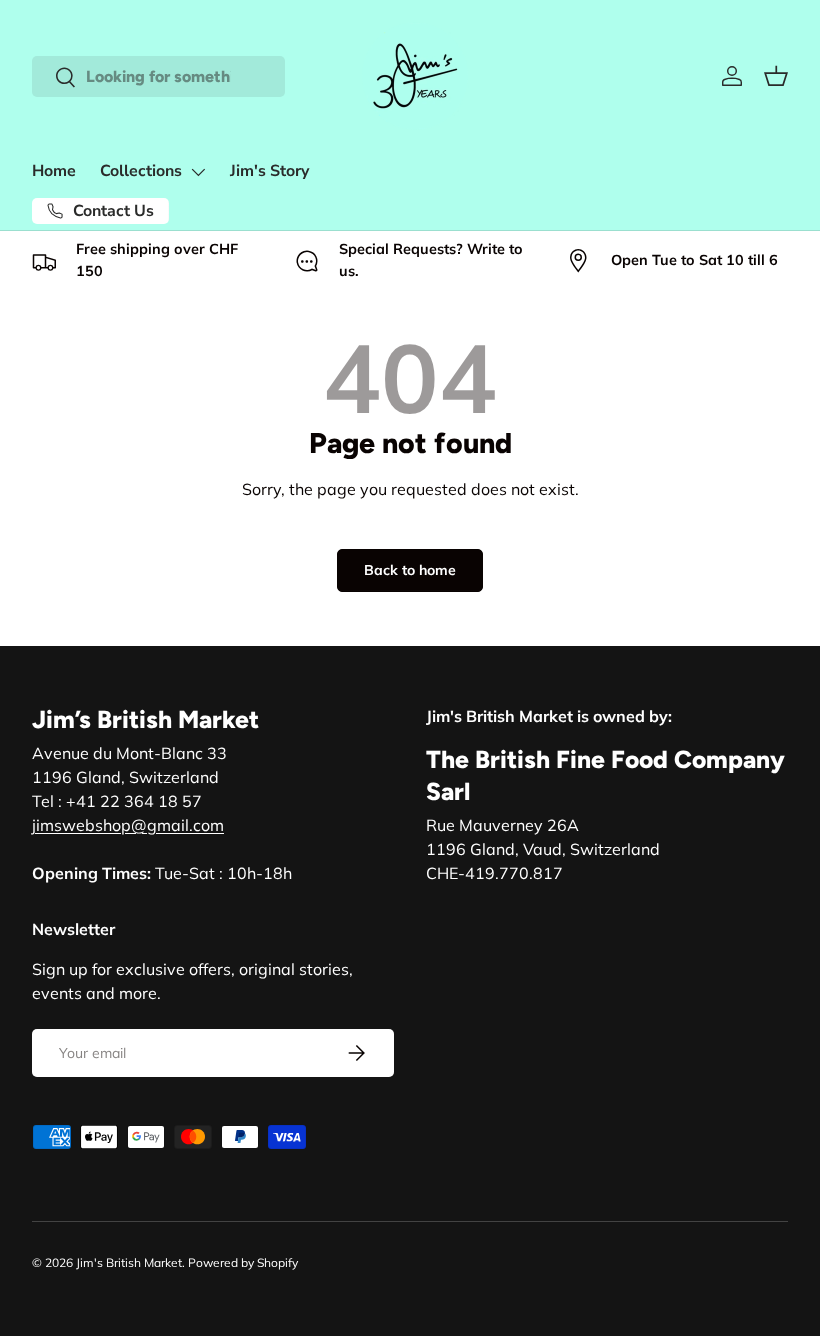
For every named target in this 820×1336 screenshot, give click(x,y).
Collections (141, 171)
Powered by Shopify (243, 1262)
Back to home (410, 570)
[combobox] (158, 76)
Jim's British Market (129, 1262)
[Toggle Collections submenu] (198, 172)
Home (54, 171)
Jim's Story (269, 171)
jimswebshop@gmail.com (128, 825)
